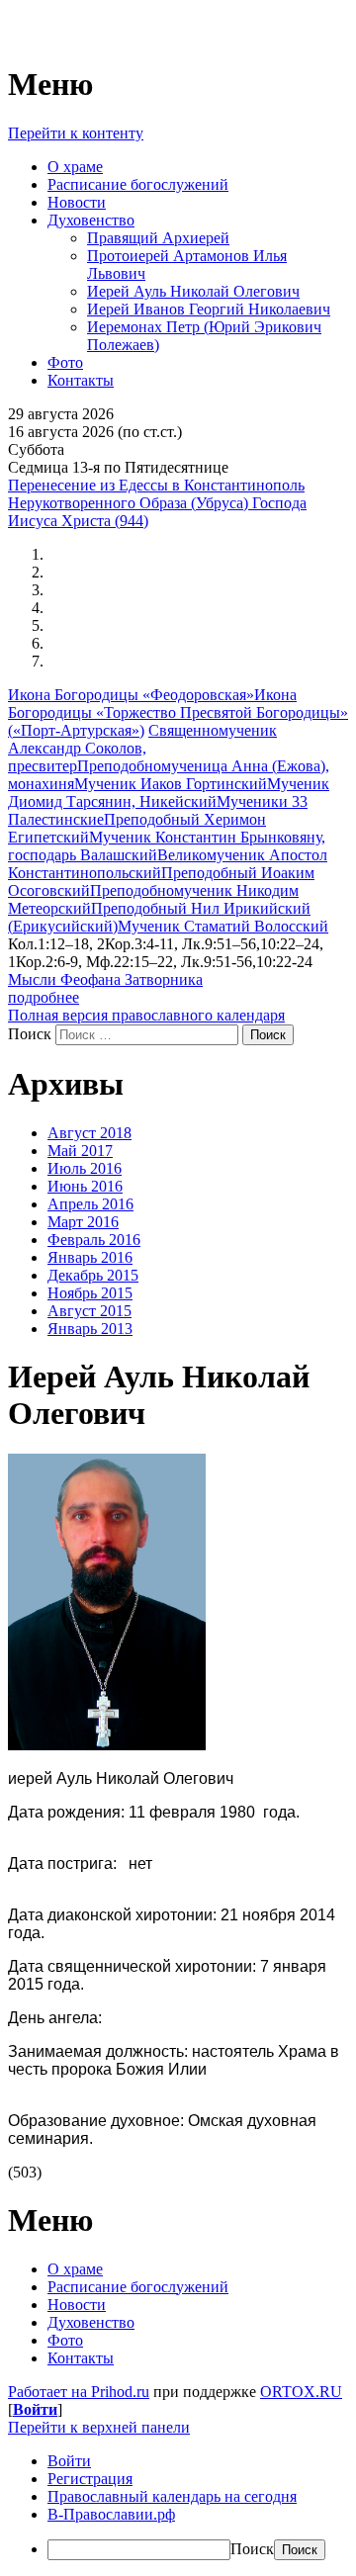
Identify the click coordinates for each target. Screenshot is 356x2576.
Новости (77, 202)
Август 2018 (89, 1133)
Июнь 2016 (85, 1186)
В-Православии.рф (111, 2514)
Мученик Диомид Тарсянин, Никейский (169, 793)
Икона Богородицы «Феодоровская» (131, 695)
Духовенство (91, 220)
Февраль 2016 (94, 1240)
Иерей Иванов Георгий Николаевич (209, 309)
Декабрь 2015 (93, 1275)
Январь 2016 (90, 1257)
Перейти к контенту (76, 133)
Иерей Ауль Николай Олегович (193, 291)
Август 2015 (89, 1311)
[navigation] (178, 2506)
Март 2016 (83, 1222)
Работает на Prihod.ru (79, 2392)
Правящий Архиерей (158, 238)
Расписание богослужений (138, 184)
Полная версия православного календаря (146, 1015)
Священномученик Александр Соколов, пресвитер (142, 748)
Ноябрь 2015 (90, 1293)
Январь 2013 (90, 1329)
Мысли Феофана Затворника (105, 979)
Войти (35, 2409)
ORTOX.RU (301, 2392)
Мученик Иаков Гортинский (171, 784)
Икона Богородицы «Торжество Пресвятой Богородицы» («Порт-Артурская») (178, 712)
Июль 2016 (85, 1168)
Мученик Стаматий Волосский (223, 926)
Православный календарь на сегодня (172, 2496)
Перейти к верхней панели (99, 2427)
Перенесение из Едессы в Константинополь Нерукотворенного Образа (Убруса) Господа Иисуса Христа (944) (157, 503)
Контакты (81, 380)
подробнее (44, 997)
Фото (65, 362)
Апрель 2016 (90, 1204)
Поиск (30, 1034)
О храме (75, 167)
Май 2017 (80, 1151)
